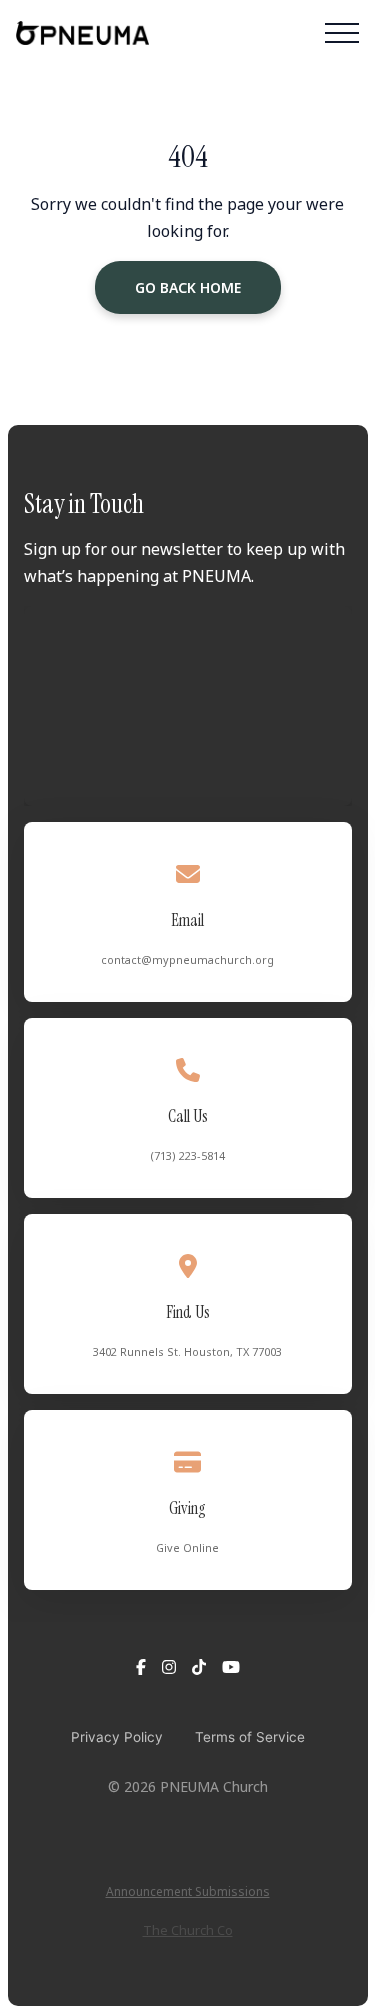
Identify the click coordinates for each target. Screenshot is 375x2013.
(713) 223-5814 (188, 1155)
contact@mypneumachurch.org (187, 959)
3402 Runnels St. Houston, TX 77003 (187, 1351)
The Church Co (188, 1930)
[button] (342, 33)
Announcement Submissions (188, 1891)
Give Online (187, 1547)
